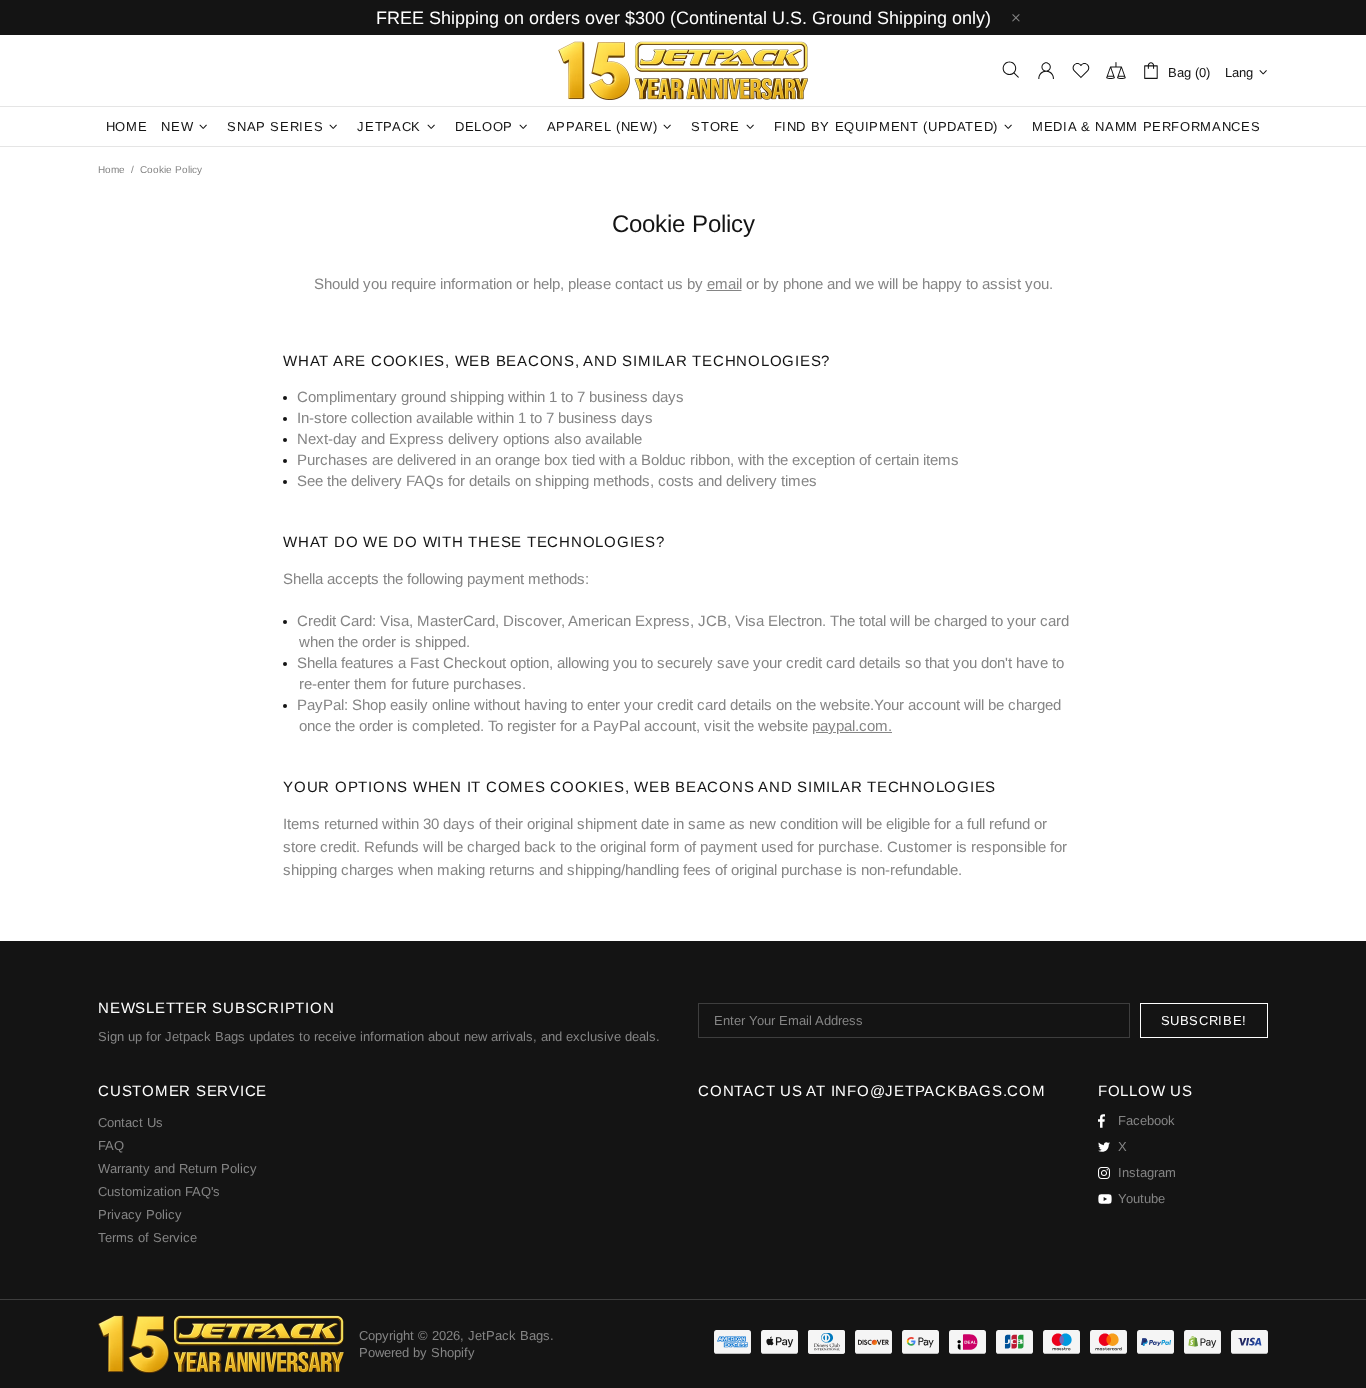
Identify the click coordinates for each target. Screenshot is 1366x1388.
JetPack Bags (683, 70)
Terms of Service (147, 1237)
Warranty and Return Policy (177, 1168)
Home (111, 169)
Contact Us (130, 1122)
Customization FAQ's (159, 1191)
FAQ (111, 1145)
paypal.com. (852, 725)
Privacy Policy (140, 1214)
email (724, 283)
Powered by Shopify (417, 1352)
